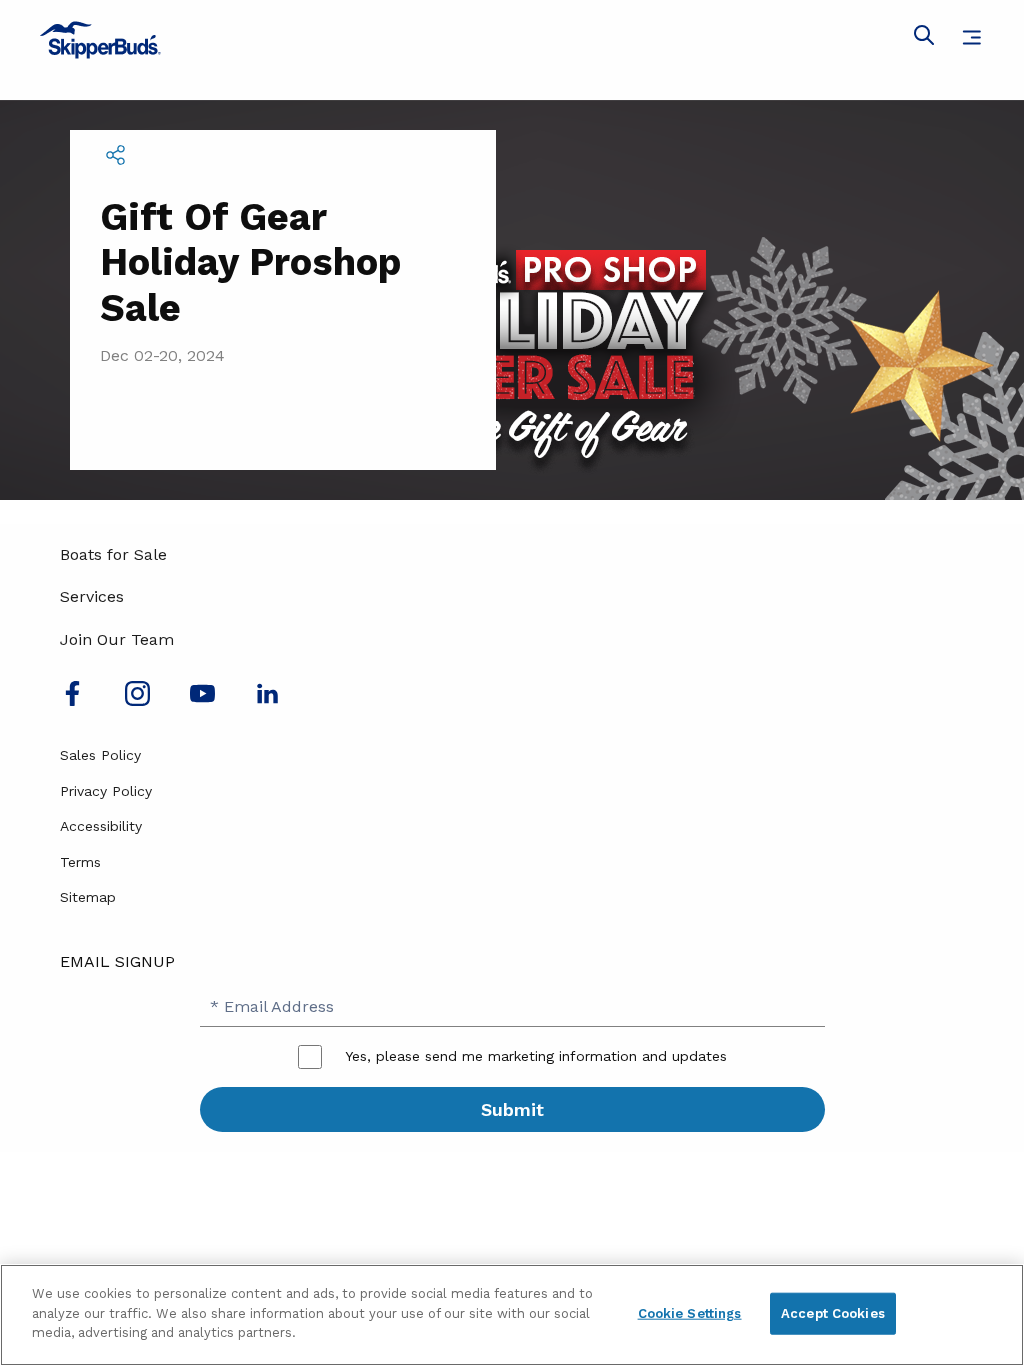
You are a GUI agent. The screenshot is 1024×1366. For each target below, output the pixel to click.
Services (92, 596)
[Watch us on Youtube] (202, 700)
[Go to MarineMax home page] (512, 40)
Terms (80, 862)
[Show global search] (924, 39)
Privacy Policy (106, 791)
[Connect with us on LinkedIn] (267, 700)
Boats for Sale (113, 554)
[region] (512, 1315)
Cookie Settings (690, 1313)
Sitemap (88, 897)
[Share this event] (115, 155)
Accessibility (101, 826)
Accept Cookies (833, 1313)
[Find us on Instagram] (137, 700)
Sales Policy (100, 755)
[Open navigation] (971, 37)
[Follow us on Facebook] (72, 700)
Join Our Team (117, 639)
